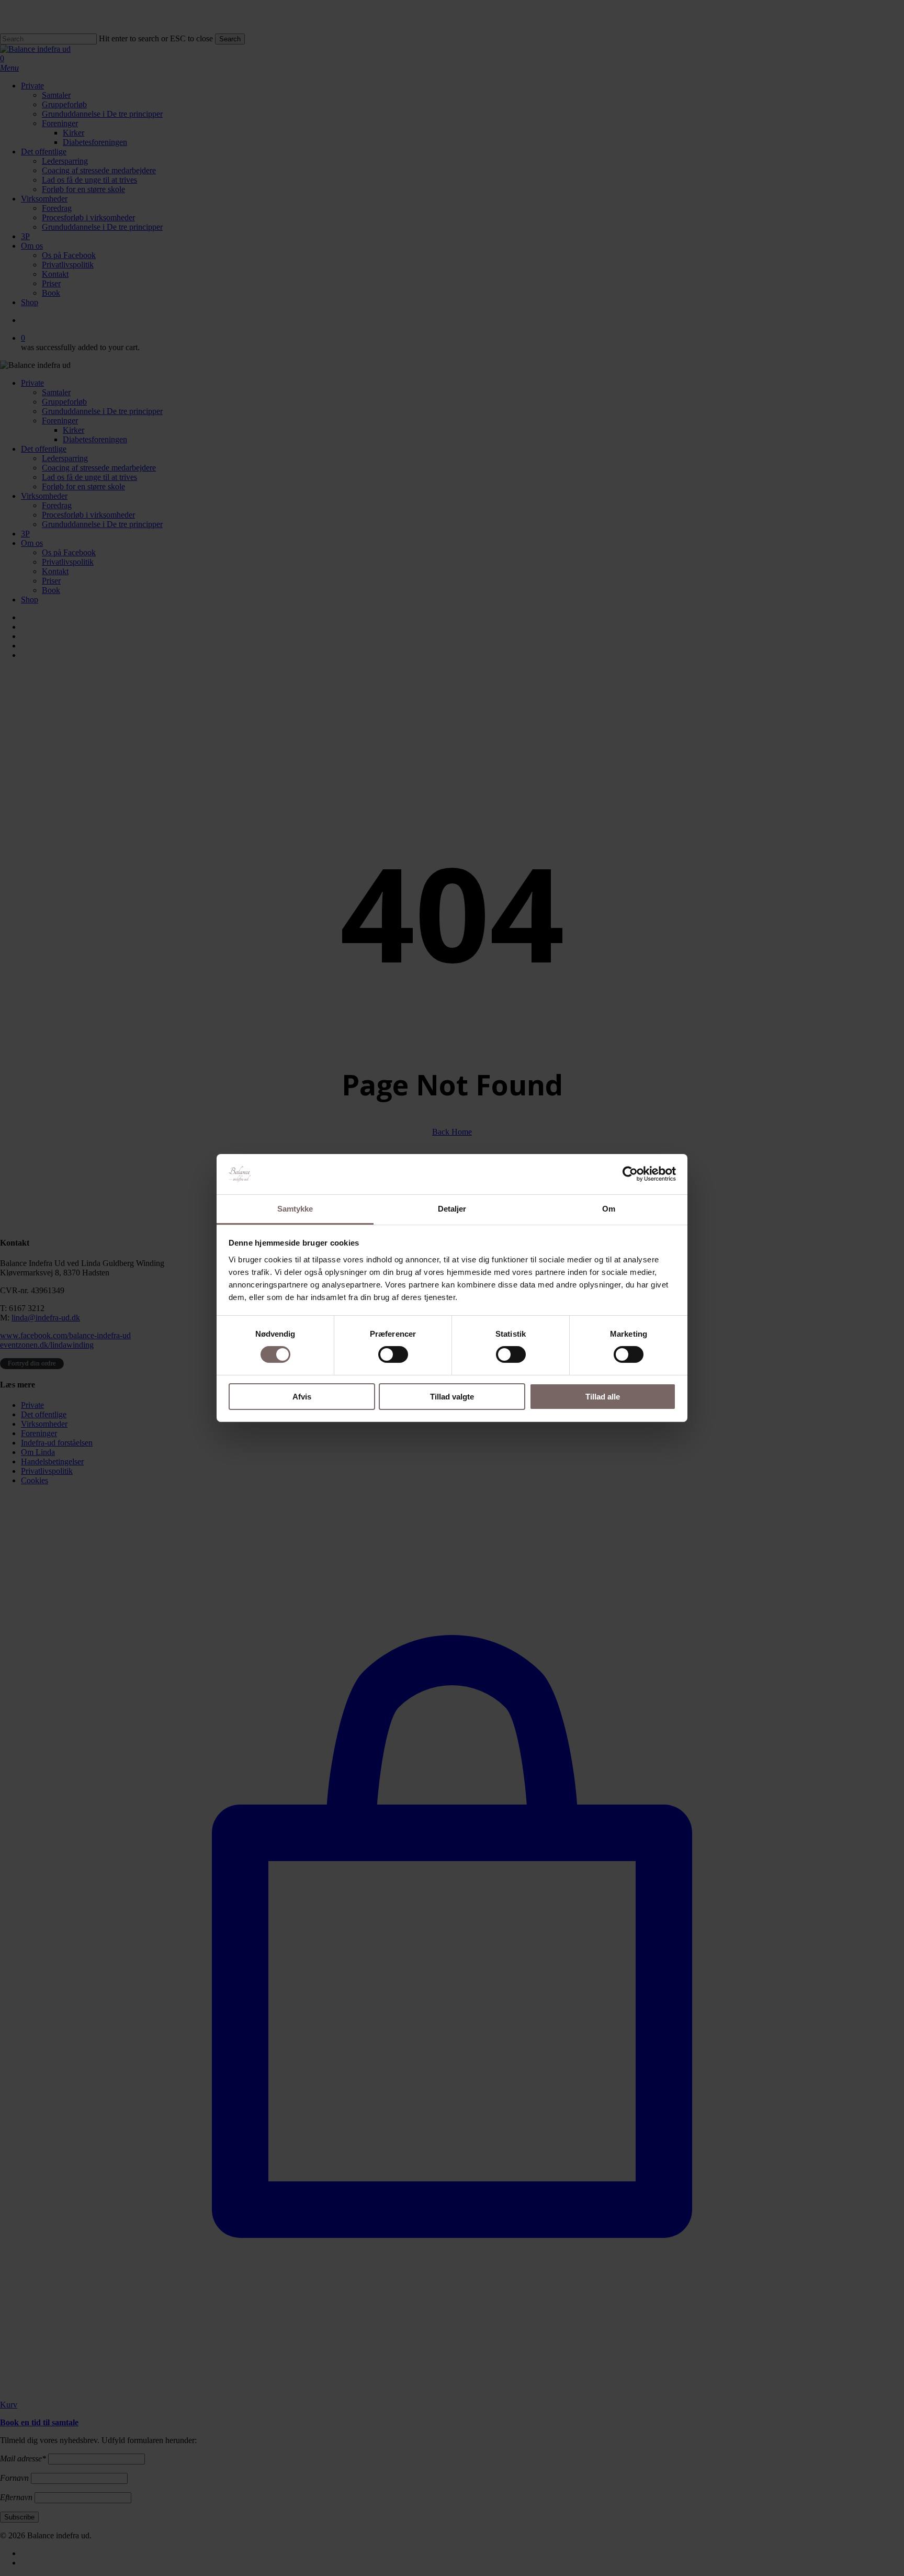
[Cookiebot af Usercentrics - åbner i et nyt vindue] (630, 1174)
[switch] (393, 1354)
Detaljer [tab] (452, 1209)
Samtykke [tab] (295, 1209)
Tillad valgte (452, 1397)
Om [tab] (609, 1209)
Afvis (302, 1397)
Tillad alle (603, 1397)
